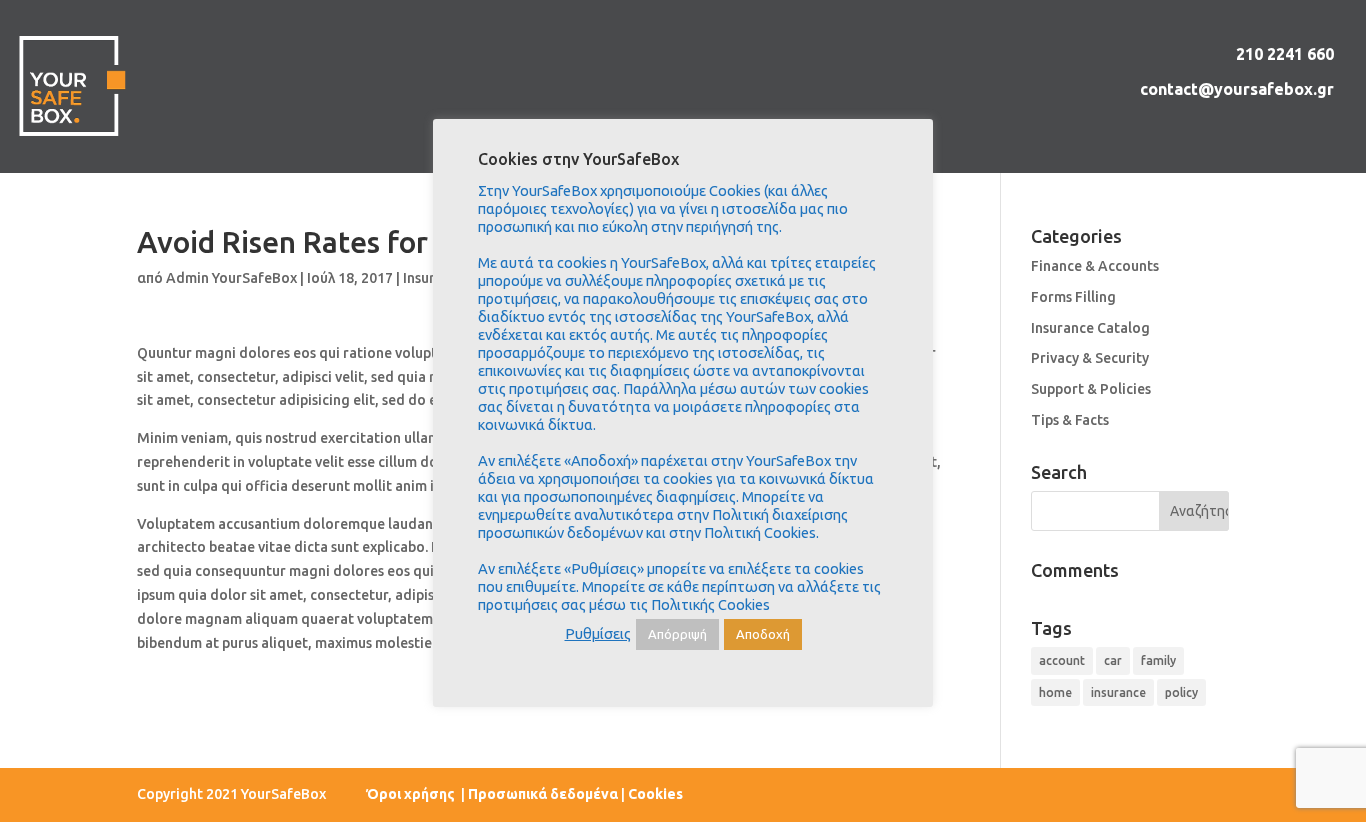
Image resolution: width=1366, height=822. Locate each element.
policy (1181, 692)
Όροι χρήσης (412, 794)
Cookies (655, 794)
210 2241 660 (1285, 54)
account (1062, 660)
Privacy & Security (1090, 358)
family (1158, 660)
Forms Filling (1073, 297)
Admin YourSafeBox (231, 278)
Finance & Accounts (1095, 266)
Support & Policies (1091, 389)
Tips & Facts (1070, 420)
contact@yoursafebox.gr (1237, 89)
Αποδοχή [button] (763, 634)
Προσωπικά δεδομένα (543, 794)
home (1055, 692)
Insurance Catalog (1090, 328)
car (1113, 660)
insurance (1118, 692)
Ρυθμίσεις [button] (598, 633)
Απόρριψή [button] (677, 634)
